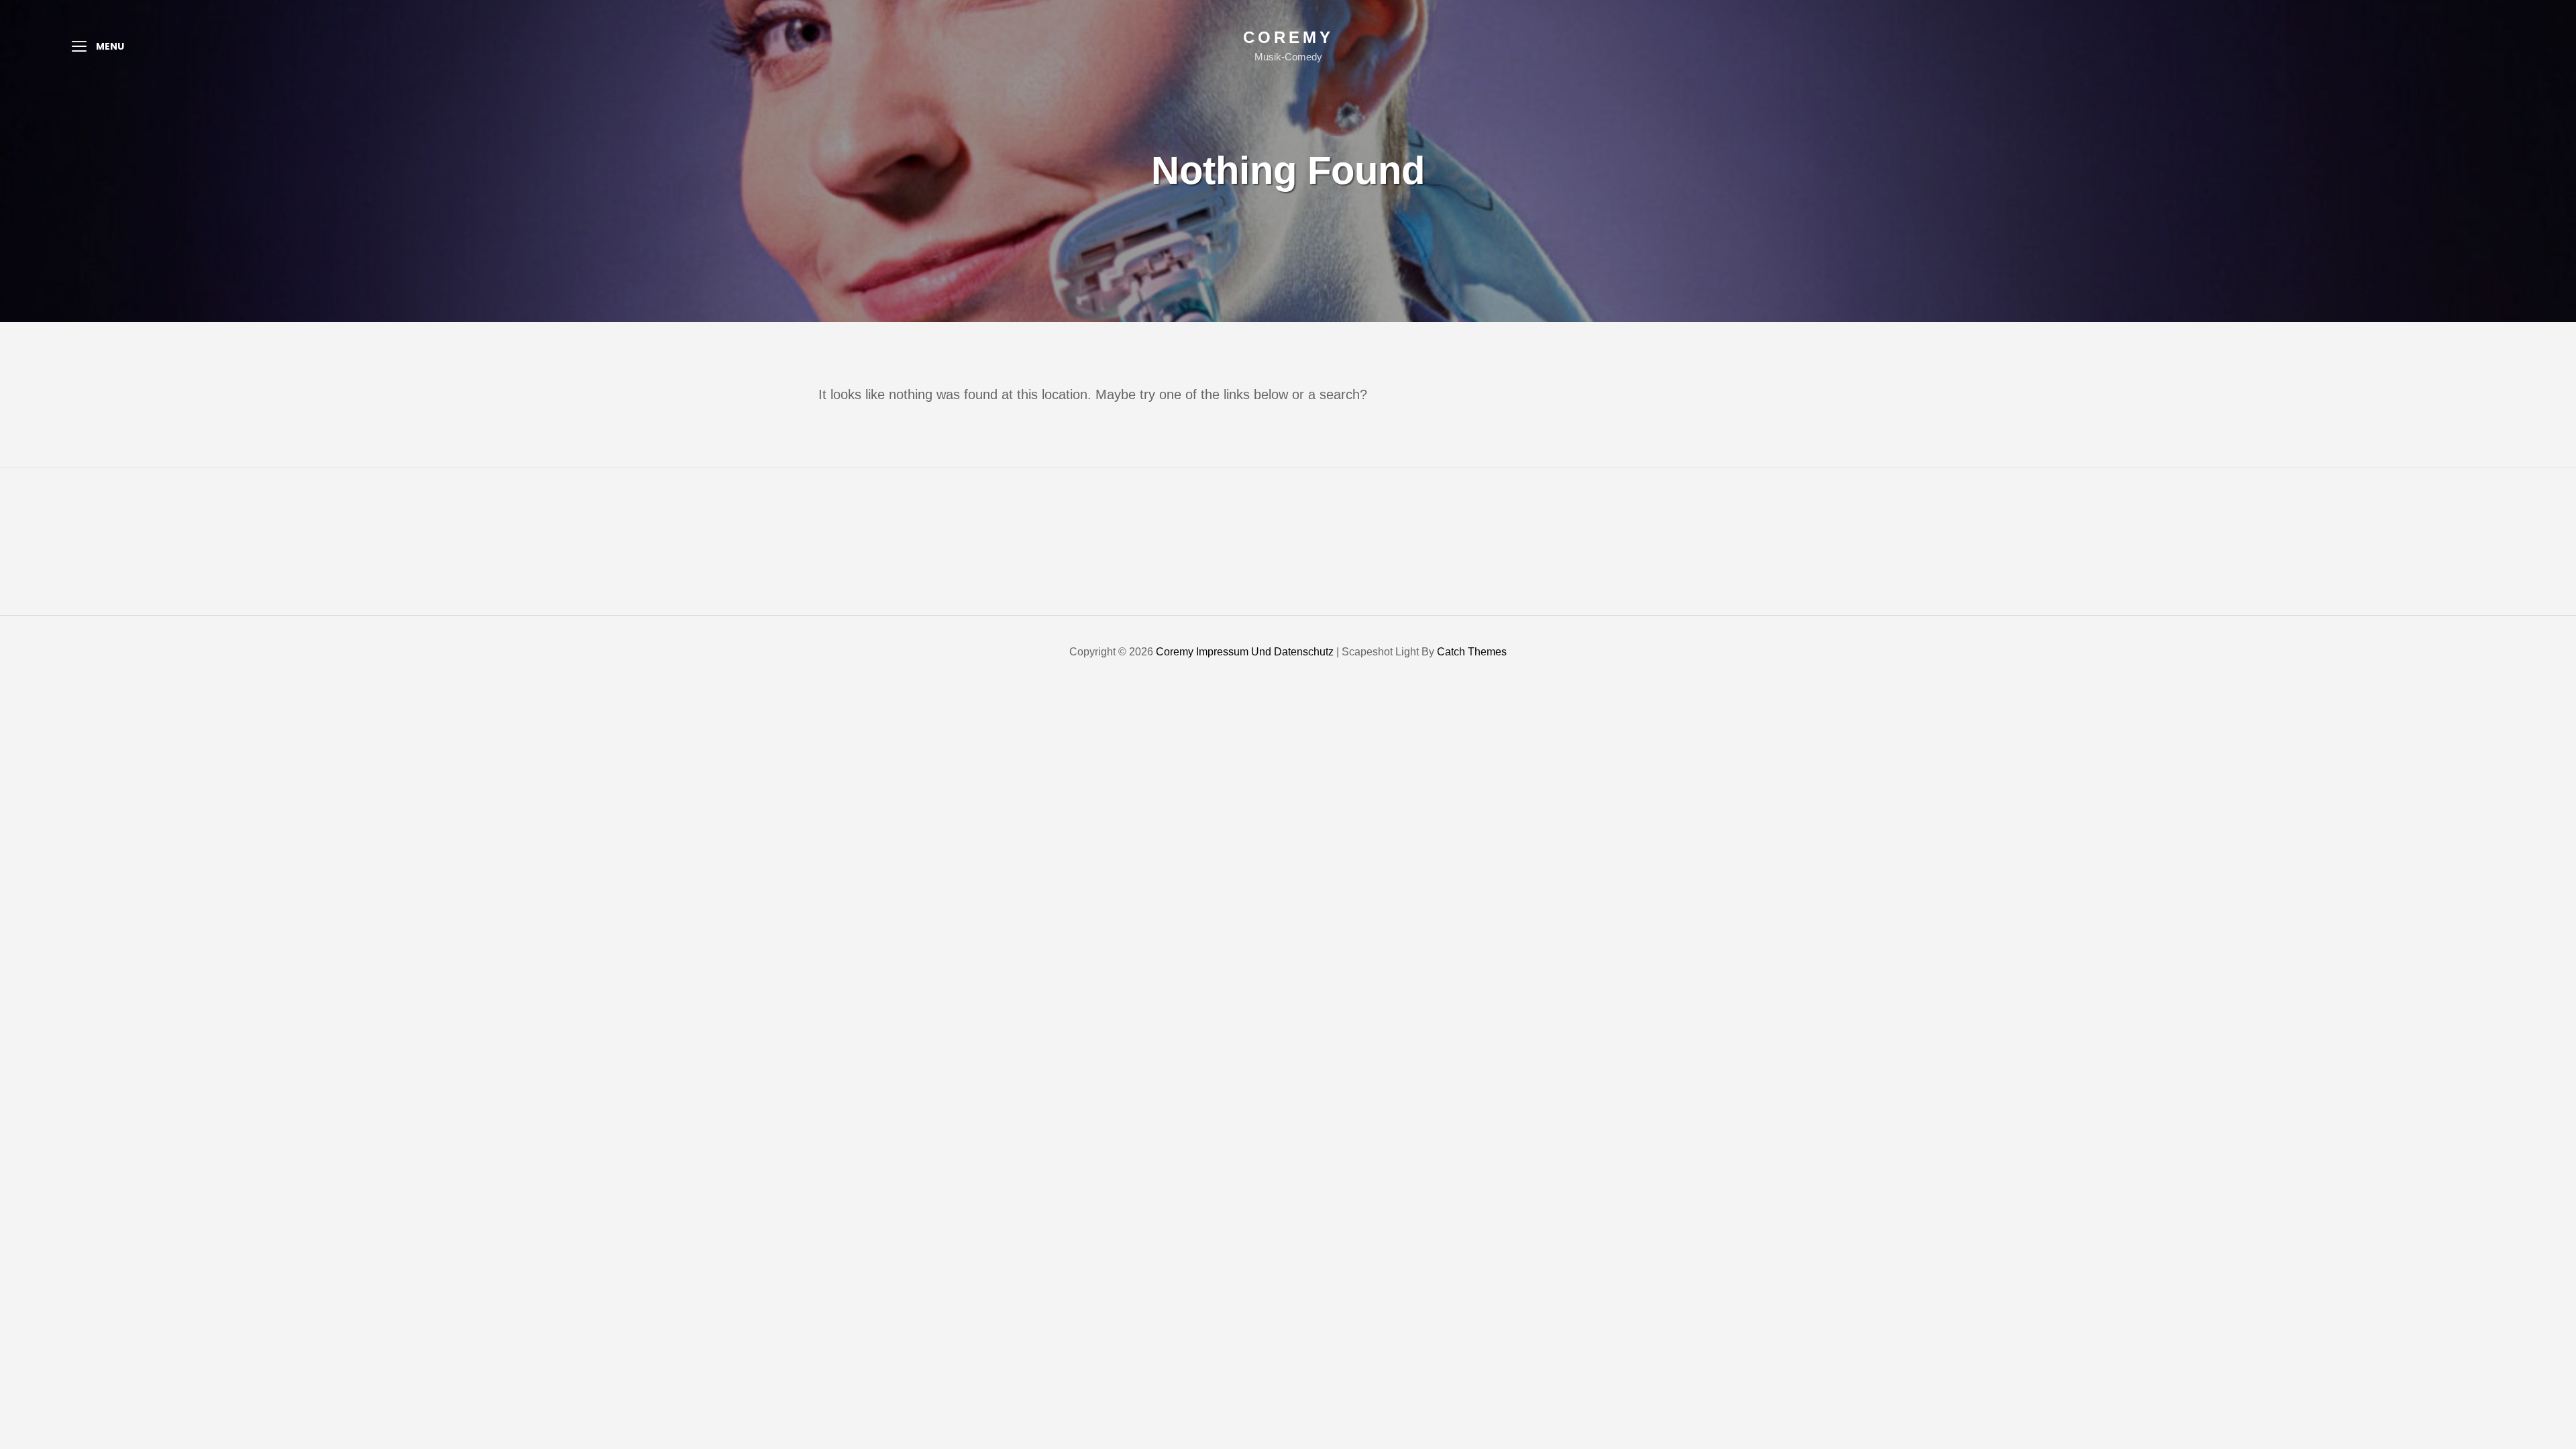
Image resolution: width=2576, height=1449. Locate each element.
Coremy (1288, 37)
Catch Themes (1472, 652)
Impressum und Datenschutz (1265, 652)
